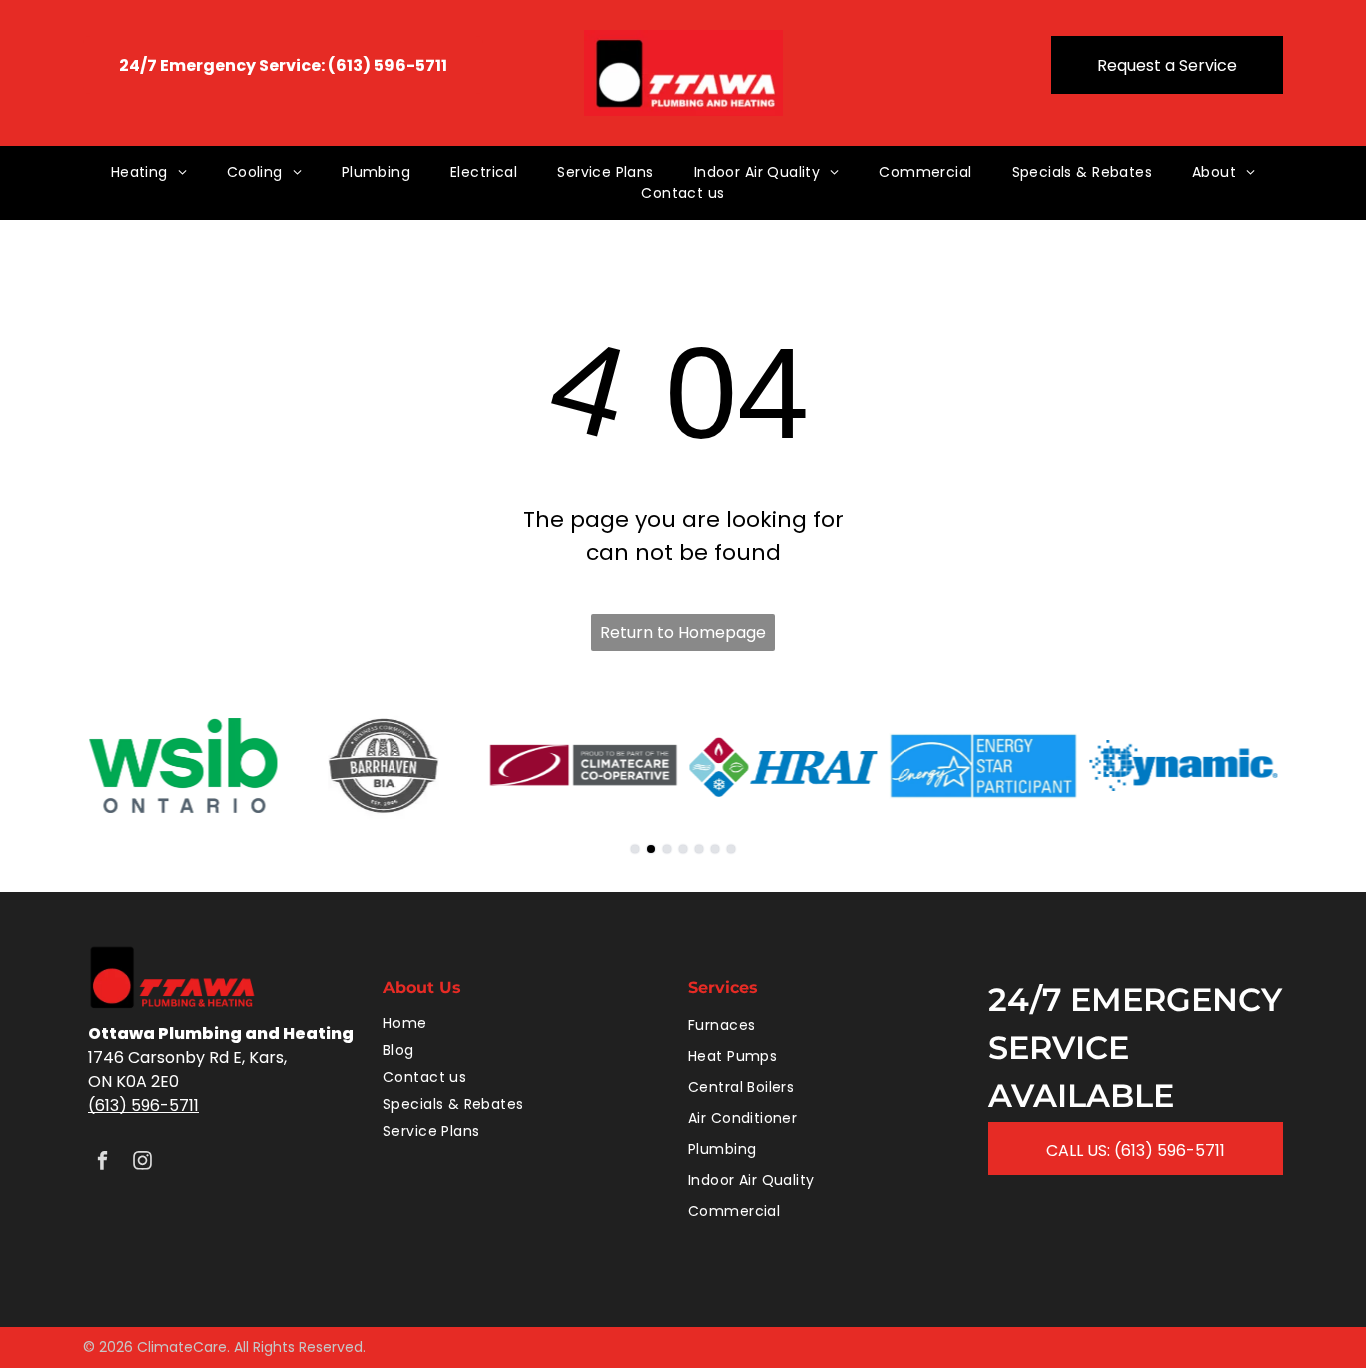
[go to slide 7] (731, 849)
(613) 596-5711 (143, 1105)
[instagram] (142, 1163)
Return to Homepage (683, 632)
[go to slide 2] (651, 849)
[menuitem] (149, 172)
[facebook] (102, 1163)
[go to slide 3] (667, 849)
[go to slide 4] (683, 849)
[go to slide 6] (715, 849)
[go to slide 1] (635, 849)
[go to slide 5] (699, 849)
